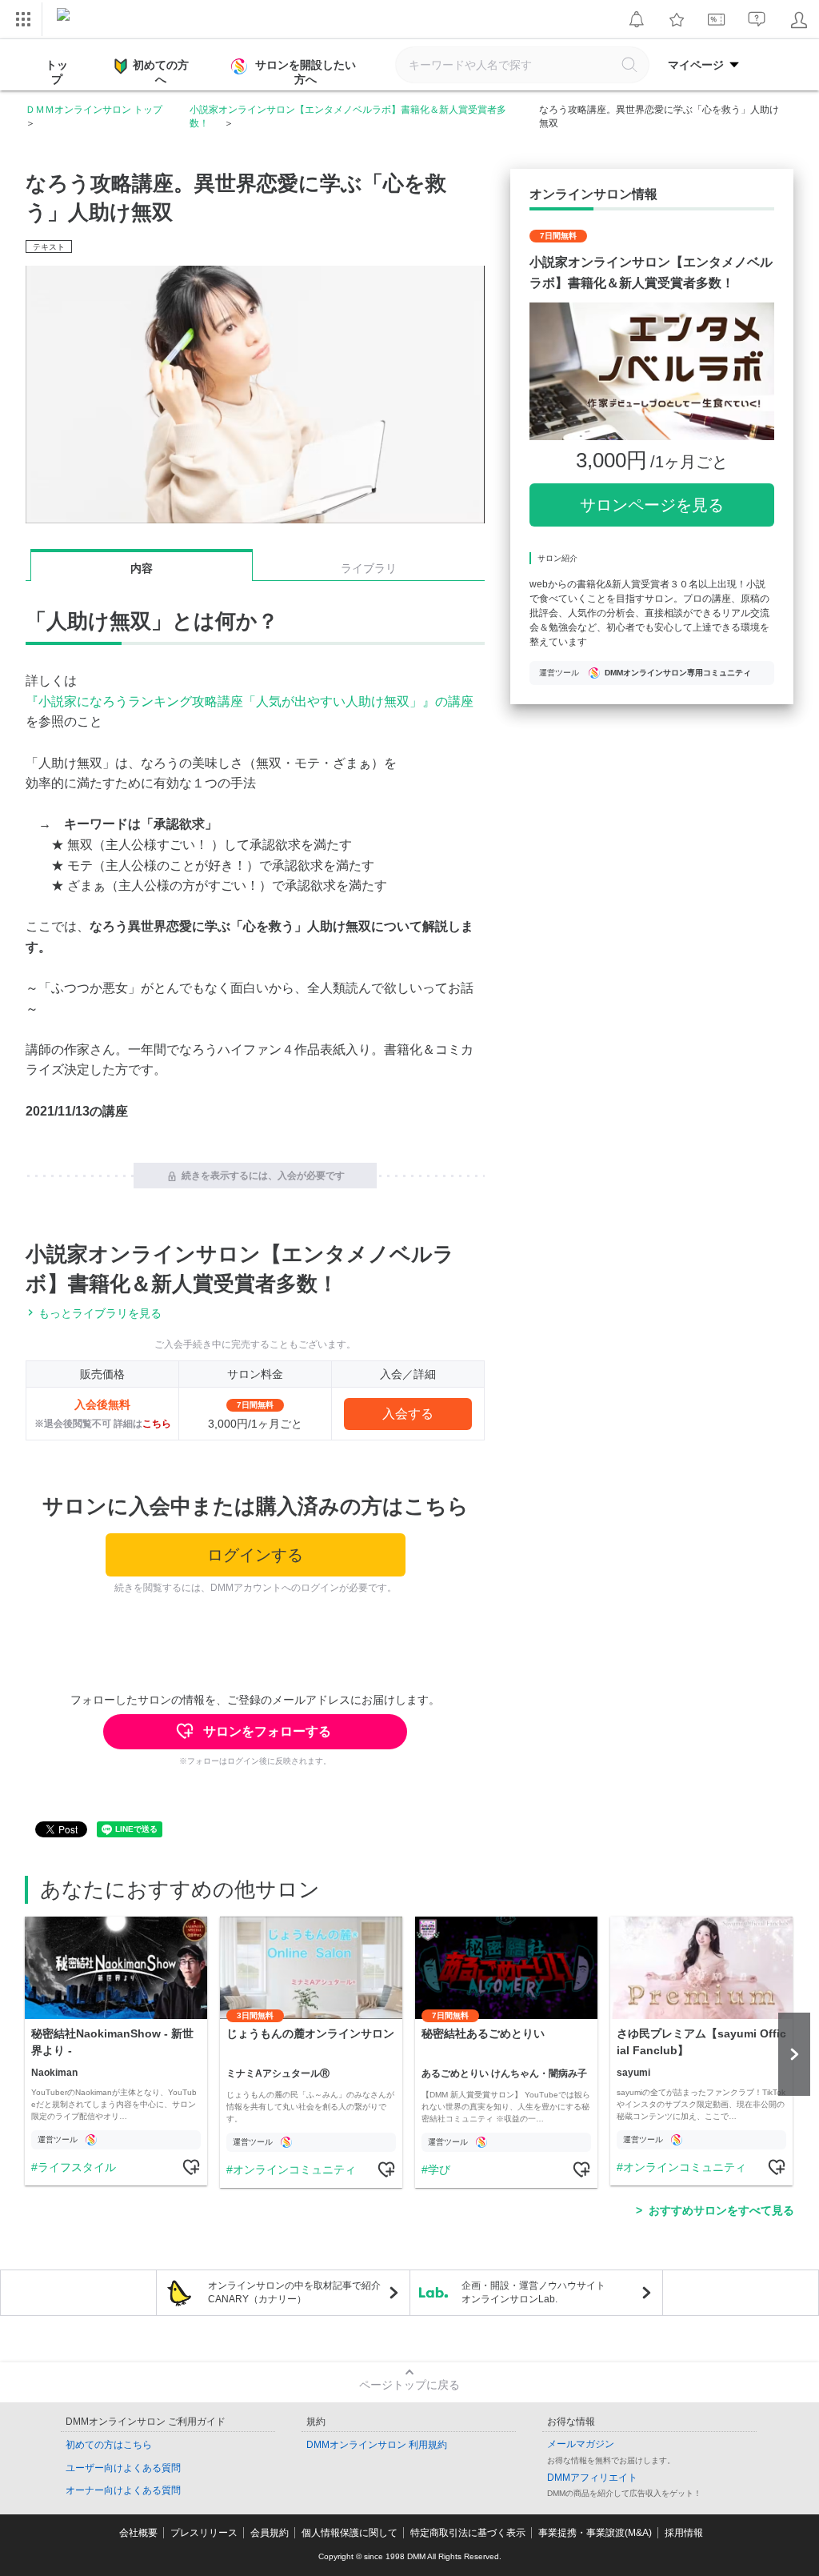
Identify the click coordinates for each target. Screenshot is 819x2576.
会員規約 (270, 2533)
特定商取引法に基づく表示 (468, 2533)
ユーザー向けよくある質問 (123, 2468)
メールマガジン (581, 2444)
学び (439, 2169)
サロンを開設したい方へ (306, 72)
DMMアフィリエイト (592, 2478)
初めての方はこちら (109, 2445)
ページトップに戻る (409, 2385)
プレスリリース (204, 2533)
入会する (408, 1414)
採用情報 (684, 2533)
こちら (157, 1424)
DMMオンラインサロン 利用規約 (377, 2445)
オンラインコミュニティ (294, 2169)
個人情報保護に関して (350, 2533)
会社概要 (138, 2533)
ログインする (255, 1555)
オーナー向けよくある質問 (123, 2490)
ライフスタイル (77, 2167)
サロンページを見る (652, 505)
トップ (57, 72)
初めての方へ (161, 72)
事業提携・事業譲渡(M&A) (595, 2533)
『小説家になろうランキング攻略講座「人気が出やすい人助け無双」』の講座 (250, 701)
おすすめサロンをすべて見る (721, 2210)
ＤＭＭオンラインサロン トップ (94, 110)
